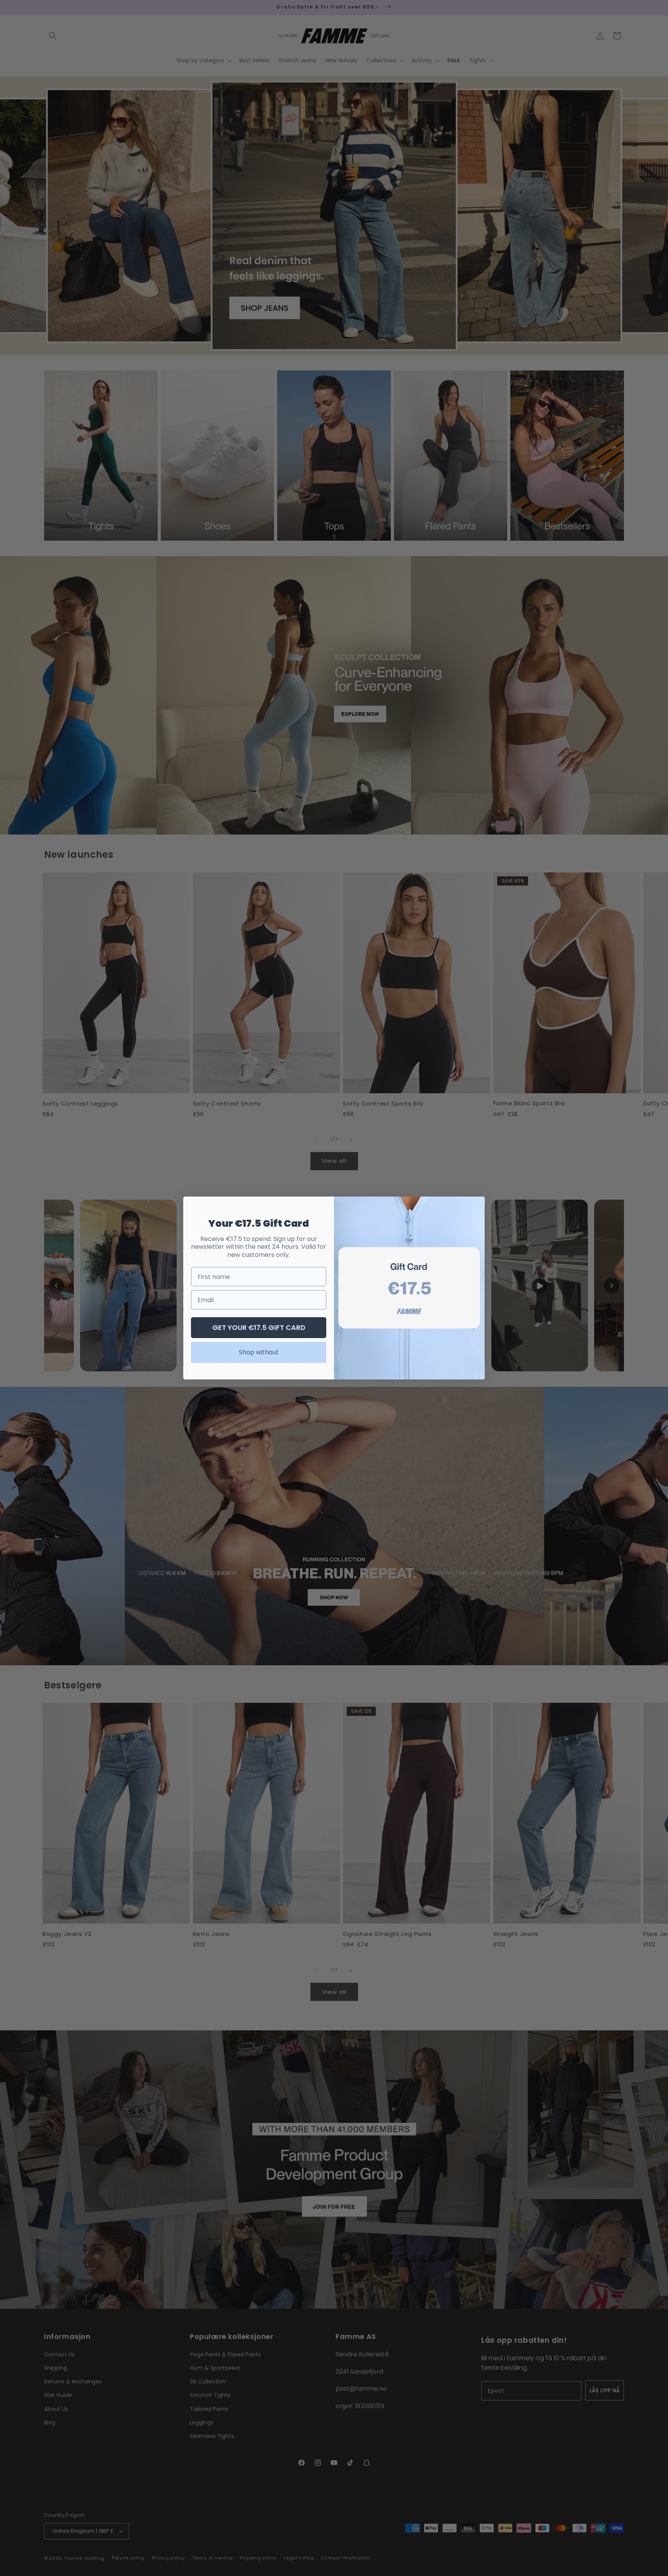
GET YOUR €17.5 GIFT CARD (259, 1327)
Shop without (259, 1352)
